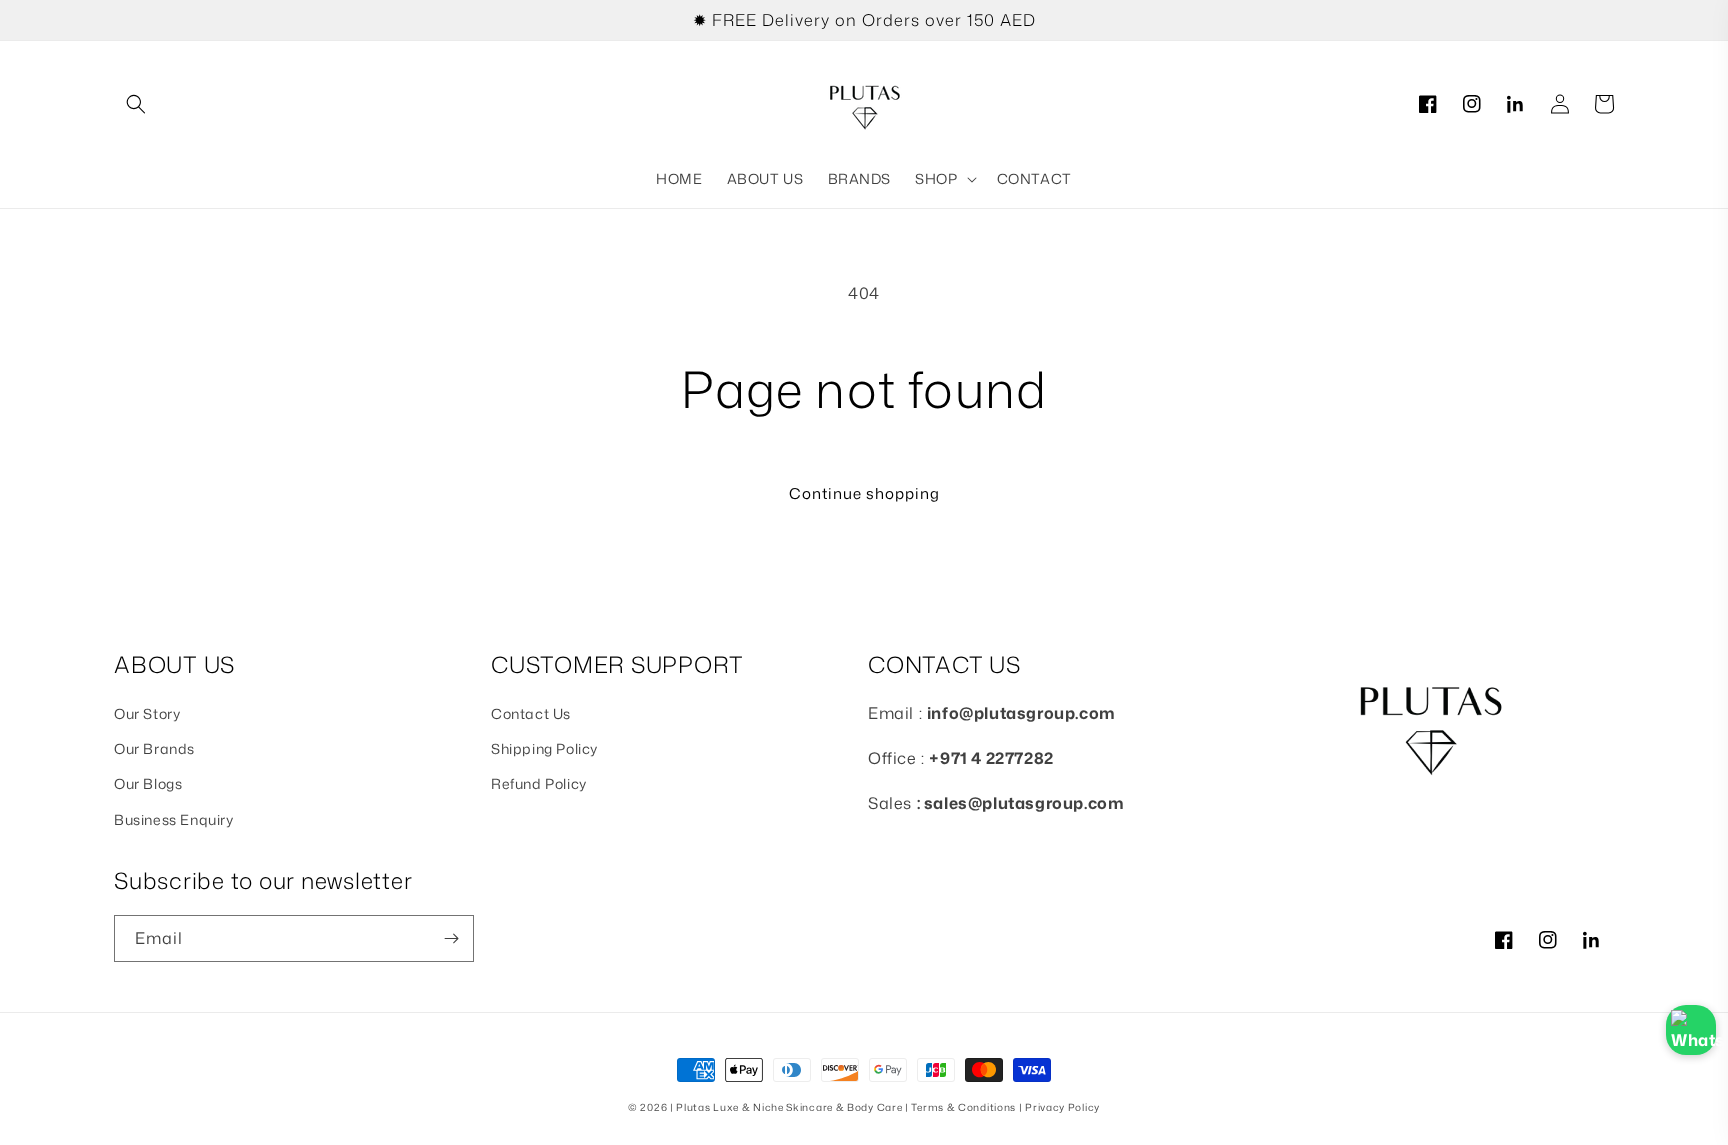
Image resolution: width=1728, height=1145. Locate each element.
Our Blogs (148, 783)
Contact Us (531, 713)
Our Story (147, 713)
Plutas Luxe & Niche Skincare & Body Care (789, 1107)
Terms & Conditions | (968, 1107)
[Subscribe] (451, 938)
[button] (136, 104)
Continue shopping (864, 493)
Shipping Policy (544, 748)
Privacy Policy (1062, 1107)
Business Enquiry (174, 819)
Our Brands (154, 748)
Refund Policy (539, 783)
